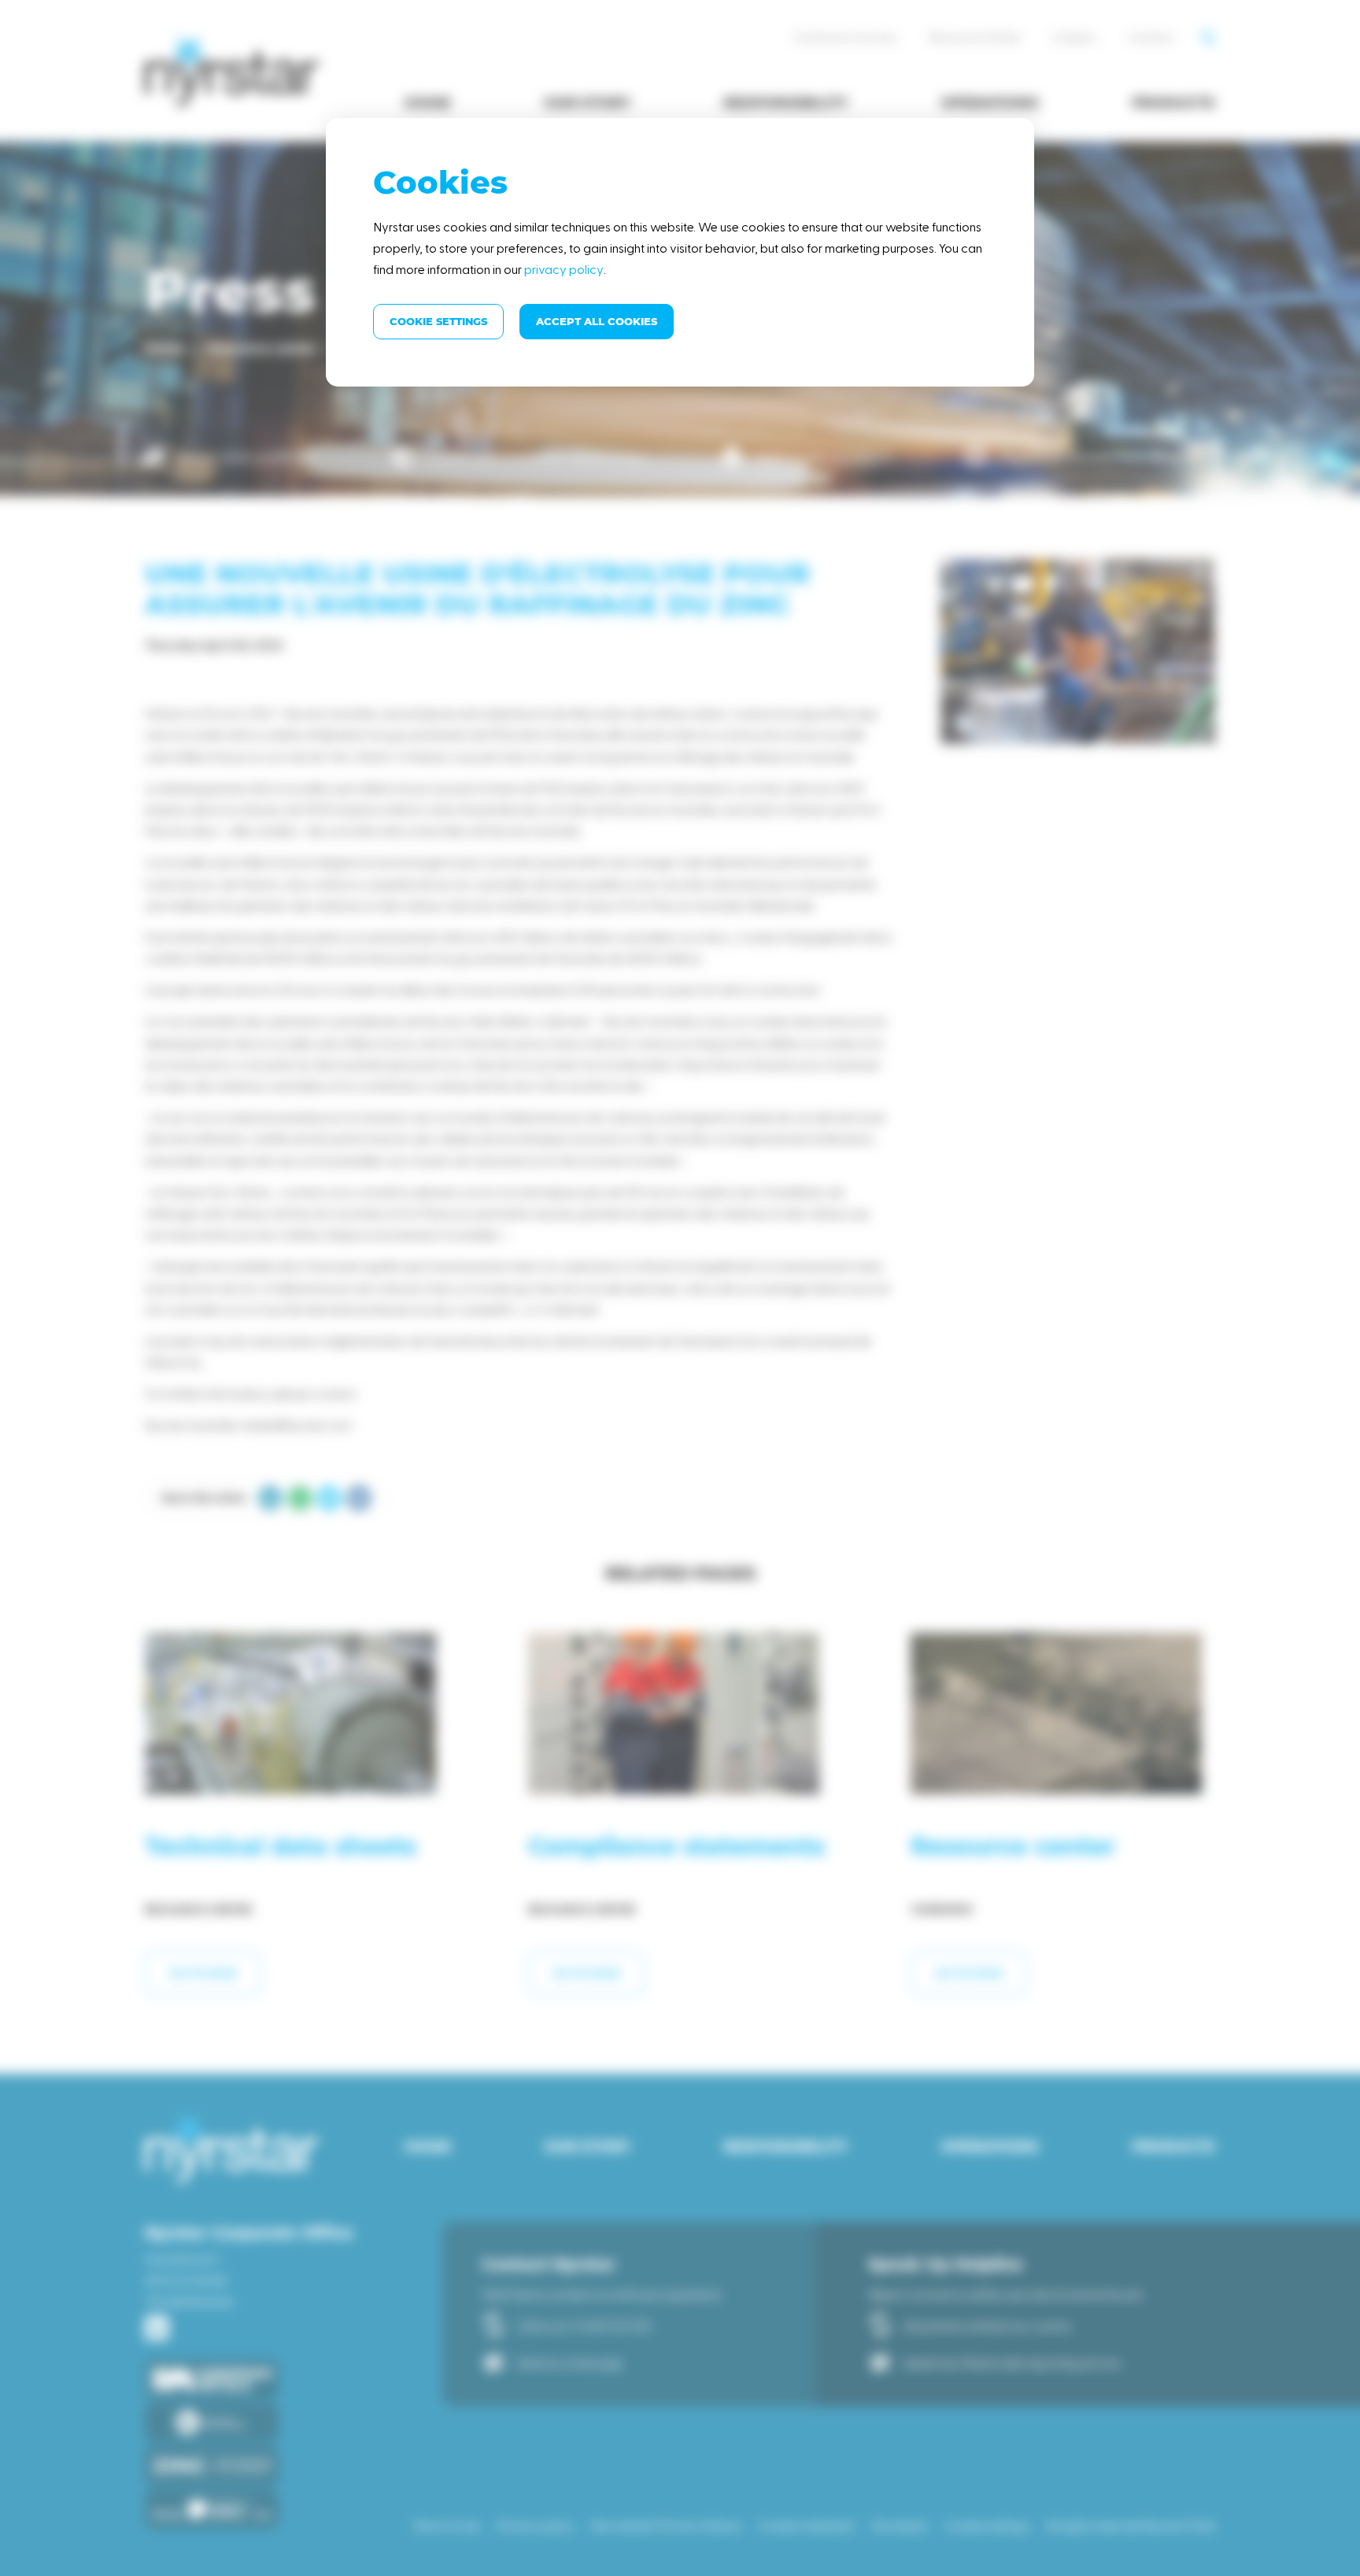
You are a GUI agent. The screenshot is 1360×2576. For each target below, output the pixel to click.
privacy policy (564, 269)
